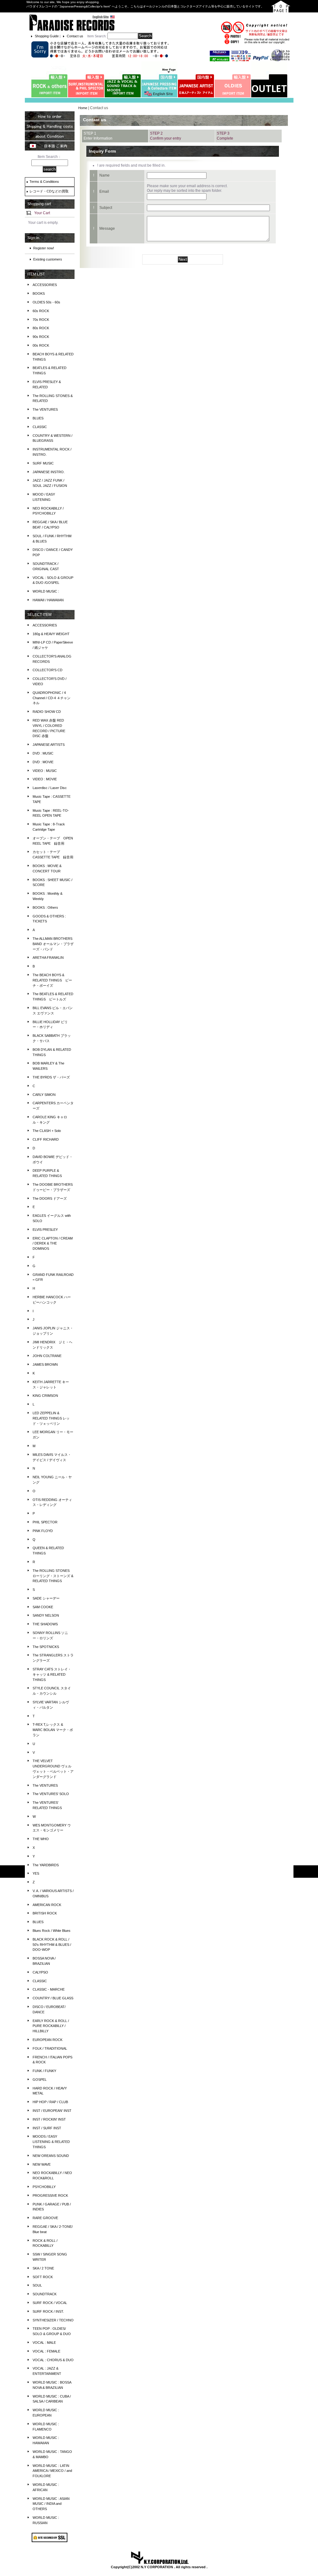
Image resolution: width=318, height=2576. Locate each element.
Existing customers (48, 259)
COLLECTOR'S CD (48, 670)
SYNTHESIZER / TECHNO (53, 2320)
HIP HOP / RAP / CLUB (50, 2102)
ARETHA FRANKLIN (48, 958)
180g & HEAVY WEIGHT (51, 634)
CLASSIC (40, 427)
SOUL (37, 2285)
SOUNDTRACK (45, 2294)
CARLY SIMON (44, 1095)
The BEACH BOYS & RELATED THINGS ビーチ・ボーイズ (52, 980)
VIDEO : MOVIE (45, 779)
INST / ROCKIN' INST (49, 2119)
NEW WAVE (42, 2164)
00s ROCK (41, 345)
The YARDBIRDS (46, 1865)
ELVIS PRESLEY (45, 1230)
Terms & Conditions (44, 182)
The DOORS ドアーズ (50, 1198)
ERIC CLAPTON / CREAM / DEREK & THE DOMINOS (53, 1244)
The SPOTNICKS (46, 1647)
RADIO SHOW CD (47, 712)
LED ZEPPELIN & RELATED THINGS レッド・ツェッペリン (51, 1418)
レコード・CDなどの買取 (49, 191)
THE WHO (41, 1839)
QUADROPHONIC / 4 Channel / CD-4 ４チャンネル (52, 698)
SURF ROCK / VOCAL (50, 2303)
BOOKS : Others (45, 907)
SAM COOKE (43, 1607)
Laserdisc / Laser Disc (50, 788)
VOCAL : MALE (44, 2343)
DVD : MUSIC (43, 753)
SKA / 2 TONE (43, 2268)
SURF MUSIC (43, 463)
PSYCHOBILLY (44, 2187)
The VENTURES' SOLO (51, 1794)
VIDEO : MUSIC (45, 771)
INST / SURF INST (47, 2128)
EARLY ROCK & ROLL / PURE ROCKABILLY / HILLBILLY (51, 2026)
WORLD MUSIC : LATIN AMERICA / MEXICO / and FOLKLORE (52, 2471)
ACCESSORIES (45, 285)
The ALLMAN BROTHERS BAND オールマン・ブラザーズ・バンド (53, 944)
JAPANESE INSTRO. (49, 472)
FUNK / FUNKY (44, 2071)
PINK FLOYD (43, 1531)
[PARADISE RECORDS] (72, 22)
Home (83, 108)
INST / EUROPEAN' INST (52, 2111)
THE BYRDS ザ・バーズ (51, 1077)
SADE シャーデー (46, 1598)
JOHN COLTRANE (47, 1356)
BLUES (38, 418)
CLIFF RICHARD (46, 1139)
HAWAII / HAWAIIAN (48, 600)
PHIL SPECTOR (45, 1522)
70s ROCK (41, 320)
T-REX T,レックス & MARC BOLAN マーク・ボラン (53, 1730)
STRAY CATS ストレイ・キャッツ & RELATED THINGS (52, 1674)
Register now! (44, 248)
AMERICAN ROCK (47, 1905)
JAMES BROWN (45, 1364)
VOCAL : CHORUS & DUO (53, 2360)
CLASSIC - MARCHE (49, 1989)
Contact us (75, 36)
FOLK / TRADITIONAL (50, 2048)
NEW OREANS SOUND (51, 2156)
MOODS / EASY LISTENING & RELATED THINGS (51, 2142)
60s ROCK (41, 311)
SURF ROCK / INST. (48, 2311)
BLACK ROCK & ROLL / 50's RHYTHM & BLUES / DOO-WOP (52, 1945)
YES (36, 1873)
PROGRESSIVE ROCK (50, 2195)
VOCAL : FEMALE (46, 2351)
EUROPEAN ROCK (48, 2040)
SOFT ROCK (43, 2277)
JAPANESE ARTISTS (49, 745)
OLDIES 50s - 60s (46, 302)
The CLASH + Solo (47, 1131)
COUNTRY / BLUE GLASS (53, 1998)
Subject (106, 208)
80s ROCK (41, 328)
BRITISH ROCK (45, 1913)
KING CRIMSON (45, 1396)
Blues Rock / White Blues (52, 1931)
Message (107, 229)
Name (104, 175)
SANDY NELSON (46, 1615)
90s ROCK (41, 337)
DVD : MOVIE (43, 762)
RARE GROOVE (45, 2218)
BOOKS (39, 293)
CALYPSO (40, 1972)
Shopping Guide (47, 36)
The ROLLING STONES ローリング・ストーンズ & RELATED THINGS (53, 1576)
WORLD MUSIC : (46, 591)
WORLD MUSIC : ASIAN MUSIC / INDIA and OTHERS (51, 2504)
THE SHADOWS (45, 1624)
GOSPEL (40, 2080)
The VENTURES (45, 409)
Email (104, 192)
